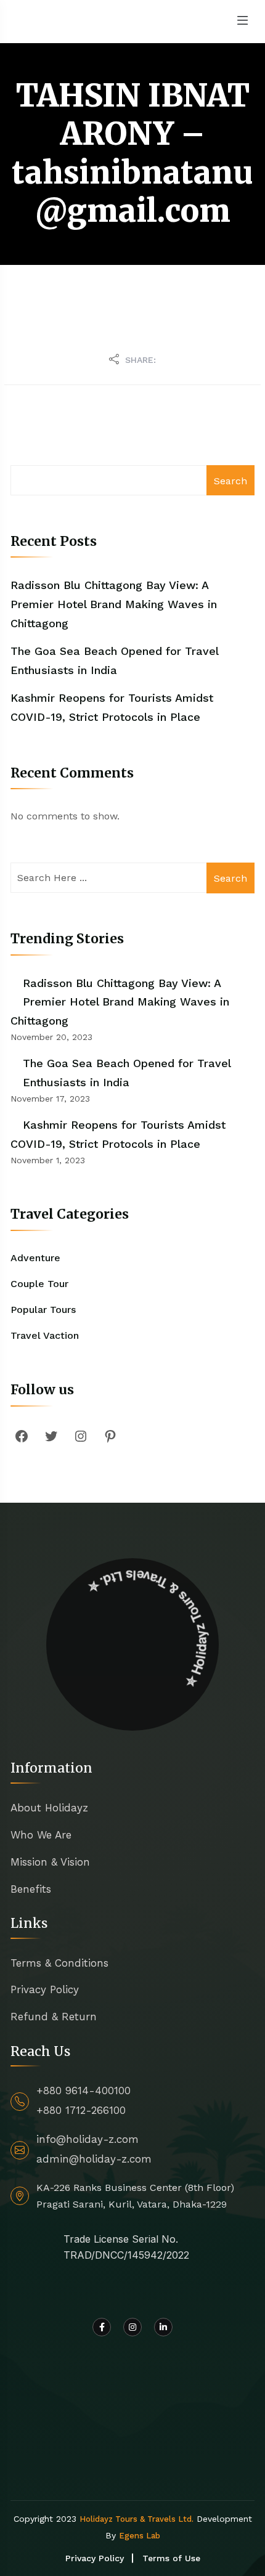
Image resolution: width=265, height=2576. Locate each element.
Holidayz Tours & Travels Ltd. (137, 2519)
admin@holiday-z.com (94, 2159)
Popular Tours (43, 1310)
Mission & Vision (50, 1862)
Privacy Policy (45, 1989)
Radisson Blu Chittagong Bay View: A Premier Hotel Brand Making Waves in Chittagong (114, 604)
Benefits (31, 1889)
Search (230, 481)
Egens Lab (140, 2536)
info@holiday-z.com (88, 2139)
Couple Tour (39, 1284)
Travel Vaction (45, 1335)
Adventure (35, 1258)
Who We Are (41, 1835)
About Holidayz (49, 1808)
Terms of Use (171, 2558)
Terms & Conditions (59, 1963)
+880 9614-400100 (84, 2090)
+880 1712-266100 (81, 2110)
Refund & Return (54, 2017)
